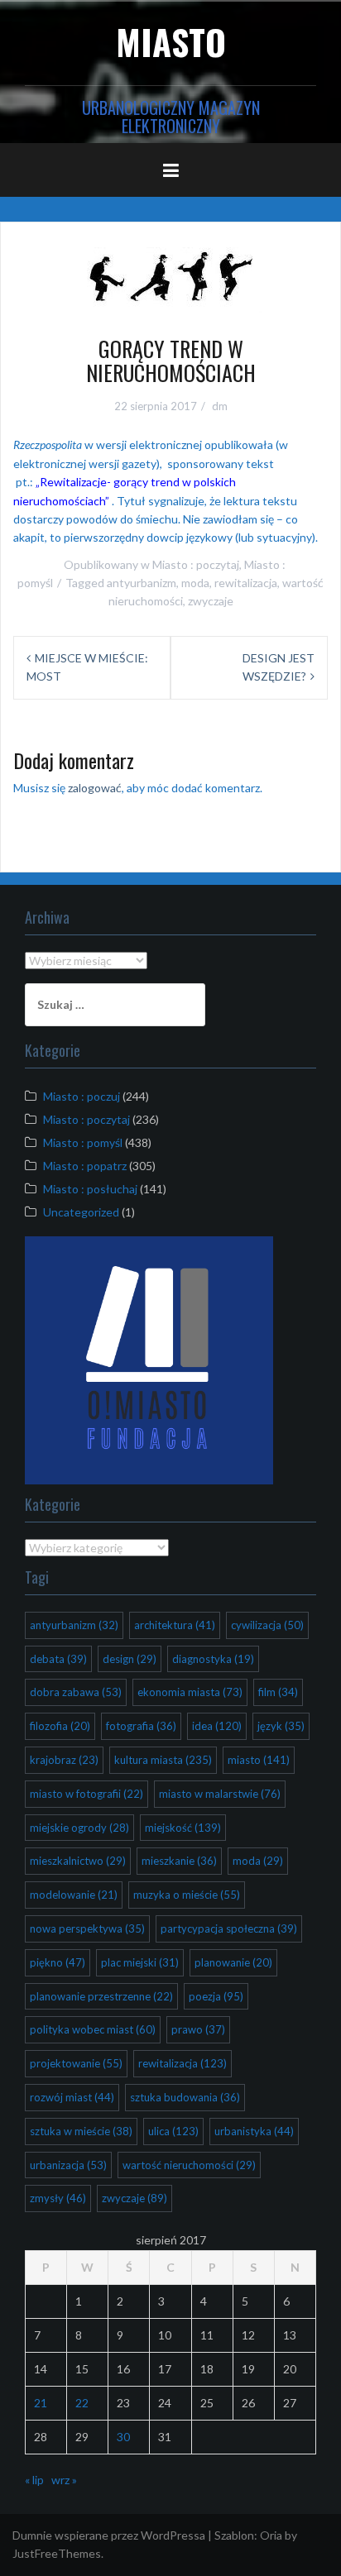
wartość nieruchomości (189, 2165)
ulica (173, 2131)
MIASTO (171, 41)
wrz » (64, 2480)
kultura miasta (163, 1760)
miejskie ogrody (79, 1828)
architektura (175, 1625)
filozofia (60, 1726)
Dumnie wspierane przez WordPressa (109, 2535)
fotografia (141, 1726)
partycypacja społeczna (229, 1928)
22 (82, 2403)
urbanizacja (68, 2165)
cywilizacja (267, 1625)
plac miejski (140, 1962)
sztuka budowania (185, 2097)
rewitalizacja (246, 583)
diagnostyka (213, 1659)
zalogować (95, 788)
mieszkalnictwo (78, 1861)
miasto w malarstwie (220, 1794)
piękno (58, 1962)
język (281, 1726)
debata (58, 1659)
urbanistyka (254, 2131)
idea (217, 1726)
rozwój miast (72, 2097)
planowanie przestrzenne (101, 1996)
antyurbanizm (142, 583)
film (278, 1692)
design (130, 1659)
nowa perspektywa (87, 1928)
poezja (216, 1996)
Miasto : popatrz (85, 1166)
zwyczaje (211, 601)
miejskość (183, 1828)
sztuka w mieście (81, 2131)
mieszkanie (179, 1861)
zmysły (58, 2198)
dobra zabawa (76, 1692)
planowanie (233, 1962)
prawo (198, 2029)
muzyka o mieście (187, 1895)
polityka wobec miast (93, 2029)
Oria (271, 2535)
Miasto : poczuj (82, 1096)
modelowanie (74, 1895)
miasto (259, 1760)
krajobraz (64, 1760)
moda (195, 583)
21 (41, 2403)
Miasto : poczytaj (196, 564)
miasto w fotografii (86, 1794)
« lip (34, 2480)
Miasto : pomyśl (83, 1142)
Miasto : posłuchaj (90, 1189)
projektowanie (76, 2063)
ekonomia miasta (190, 1692)
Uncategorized (81, 1212)
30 (123, 2437)
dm (220, 406)
